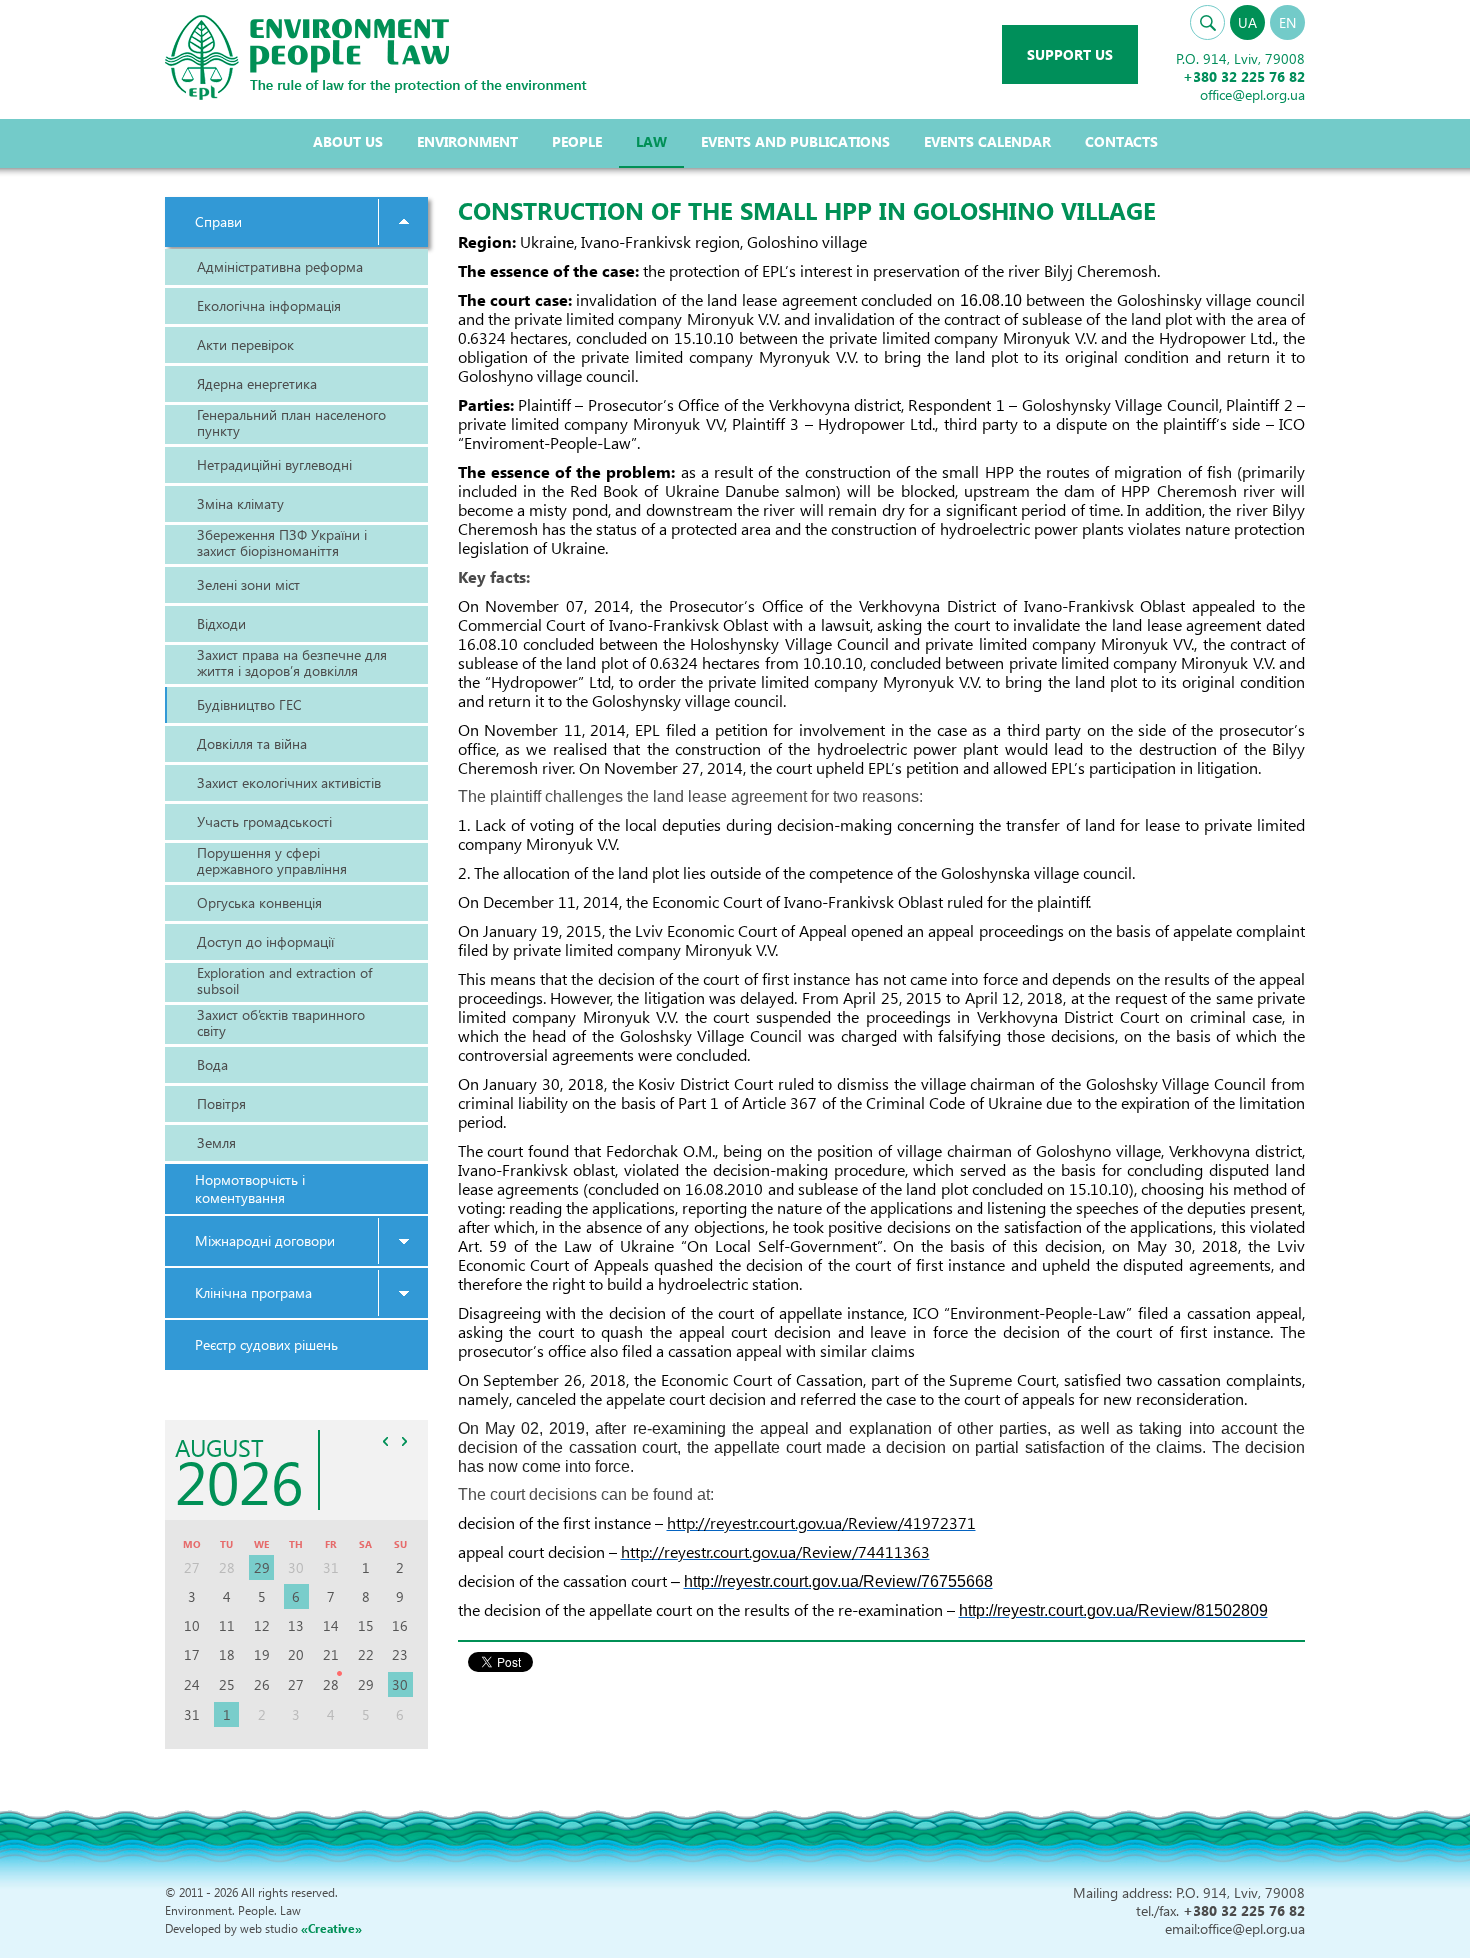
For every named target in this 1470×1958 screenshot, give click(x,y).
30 (400, 1684)
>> (405, 1441)
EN (1287, 22)
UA (1247, 22)
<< (386, 1441)
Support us (1070, 54)
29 (262, 1567)
